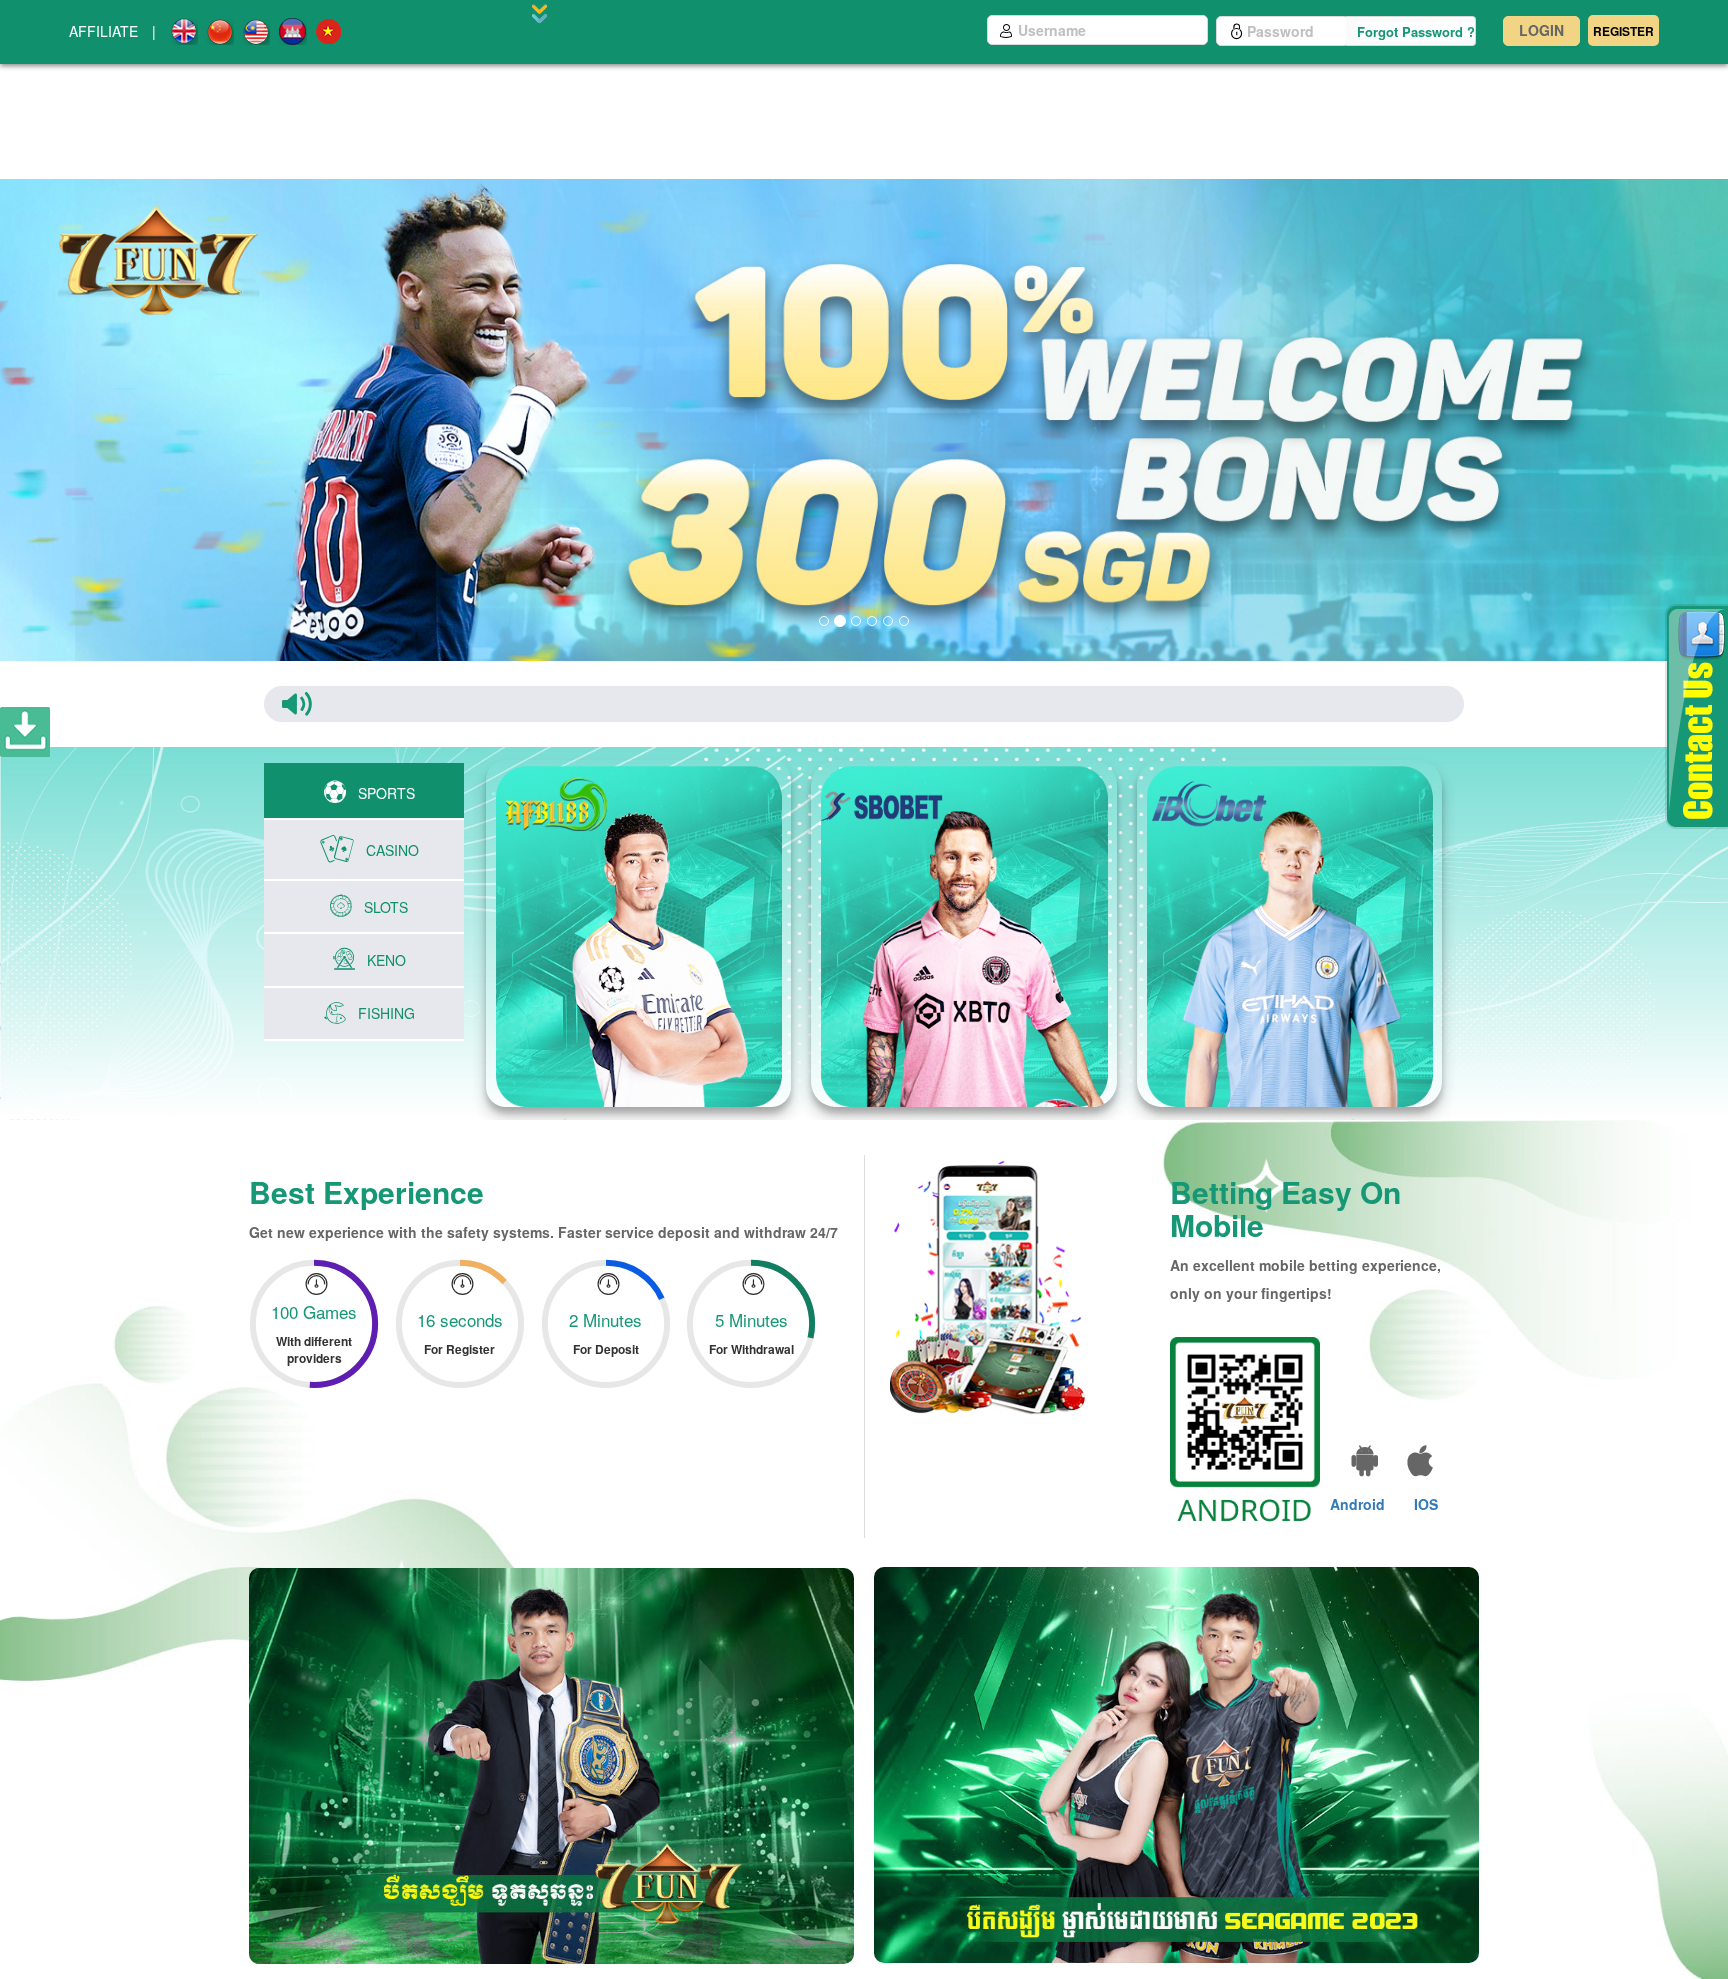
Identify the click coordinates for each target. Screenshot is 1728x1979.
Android (1357, 1504)
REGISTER (1623, 31)
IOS (1426, 1504)
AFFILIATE (103, 31)
